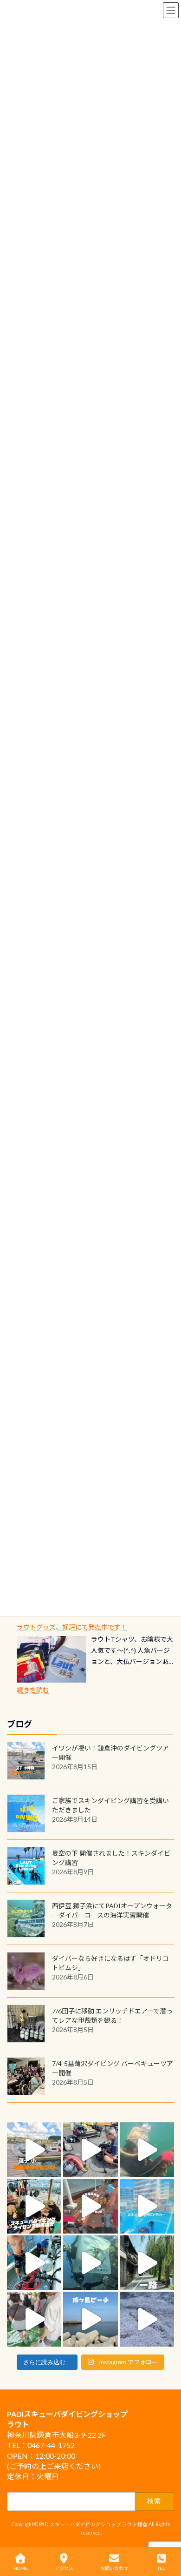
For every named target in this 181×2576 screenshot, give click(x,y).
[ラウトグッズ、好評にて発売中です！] (52, 1659)
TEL (161, 2568)
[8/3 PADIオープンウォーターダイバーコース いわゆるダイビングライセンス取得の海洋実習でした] (90, 2150)
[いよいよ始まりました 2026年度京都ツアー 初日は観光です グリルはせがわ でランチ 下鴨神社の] (34, 2319)
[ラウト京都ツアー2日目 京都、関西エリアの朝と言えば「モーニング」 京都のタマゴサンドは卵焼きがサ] (147, 2263)
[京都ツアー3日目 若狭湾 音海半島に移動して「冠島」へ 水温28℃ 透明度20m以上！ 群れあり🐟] (90, 2263)
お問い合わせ (114, 2568)
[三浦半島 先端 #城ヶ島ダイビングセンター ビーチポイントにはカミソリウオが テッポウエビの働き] (147, 2319)
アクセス (64, 2568)
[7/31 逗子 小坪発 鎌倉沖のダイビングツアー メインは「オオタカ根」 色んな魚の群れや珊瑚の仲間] (147, 2150)
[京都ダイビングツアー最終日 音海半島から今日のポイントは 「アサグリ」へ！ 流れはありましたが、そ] (34, 2263)
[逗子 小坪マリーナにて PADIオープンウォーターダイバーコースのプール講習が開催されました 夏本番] (147, 2206)
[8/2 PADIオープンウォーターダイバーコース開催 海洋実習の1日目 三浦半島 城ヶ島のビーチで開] (34, 2206)
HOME (21, 2568)
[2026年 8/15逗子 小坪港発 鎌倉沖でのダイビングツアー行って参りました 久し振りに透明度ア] (34, 2150)
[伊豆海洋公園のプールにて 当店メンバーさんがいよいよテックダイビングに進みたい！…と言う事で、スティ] (90, 2206)
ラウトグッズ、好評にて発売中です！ (72, 1627)
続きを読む (33, 1690)
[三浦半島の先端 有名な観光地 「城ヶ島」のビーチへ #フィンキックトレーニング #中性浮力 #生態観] (90, 2319)
